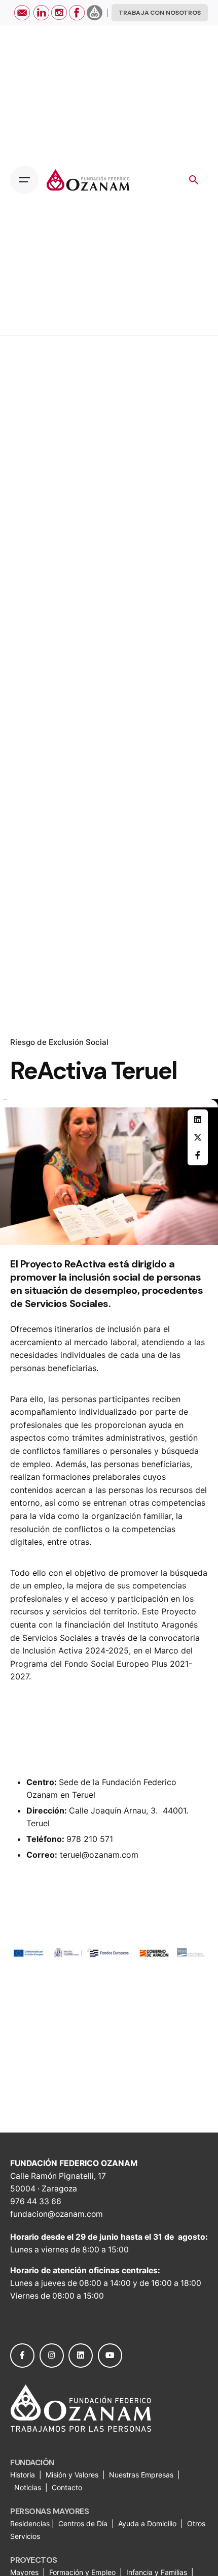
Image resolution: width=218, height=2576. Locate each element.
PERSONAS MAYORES (49, 2511)
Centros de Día (83, 2523)
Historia (24, 2475)
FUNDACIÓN (32, 2462)
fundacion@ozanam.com (57, 2214)
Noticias (29, 2487)
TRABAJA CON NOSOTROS (160, 13)
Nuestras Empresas (141, 2475)
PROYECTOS (34, 2560)
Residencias (31, 2523)
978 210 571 (90, 1839)
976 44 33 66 (36, 2201)
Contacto (67, 2487)
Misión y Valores (72, 2475)
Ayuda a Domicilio (147, 2523)
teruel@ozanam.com (99, 1855)
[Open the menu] (24, 180)
